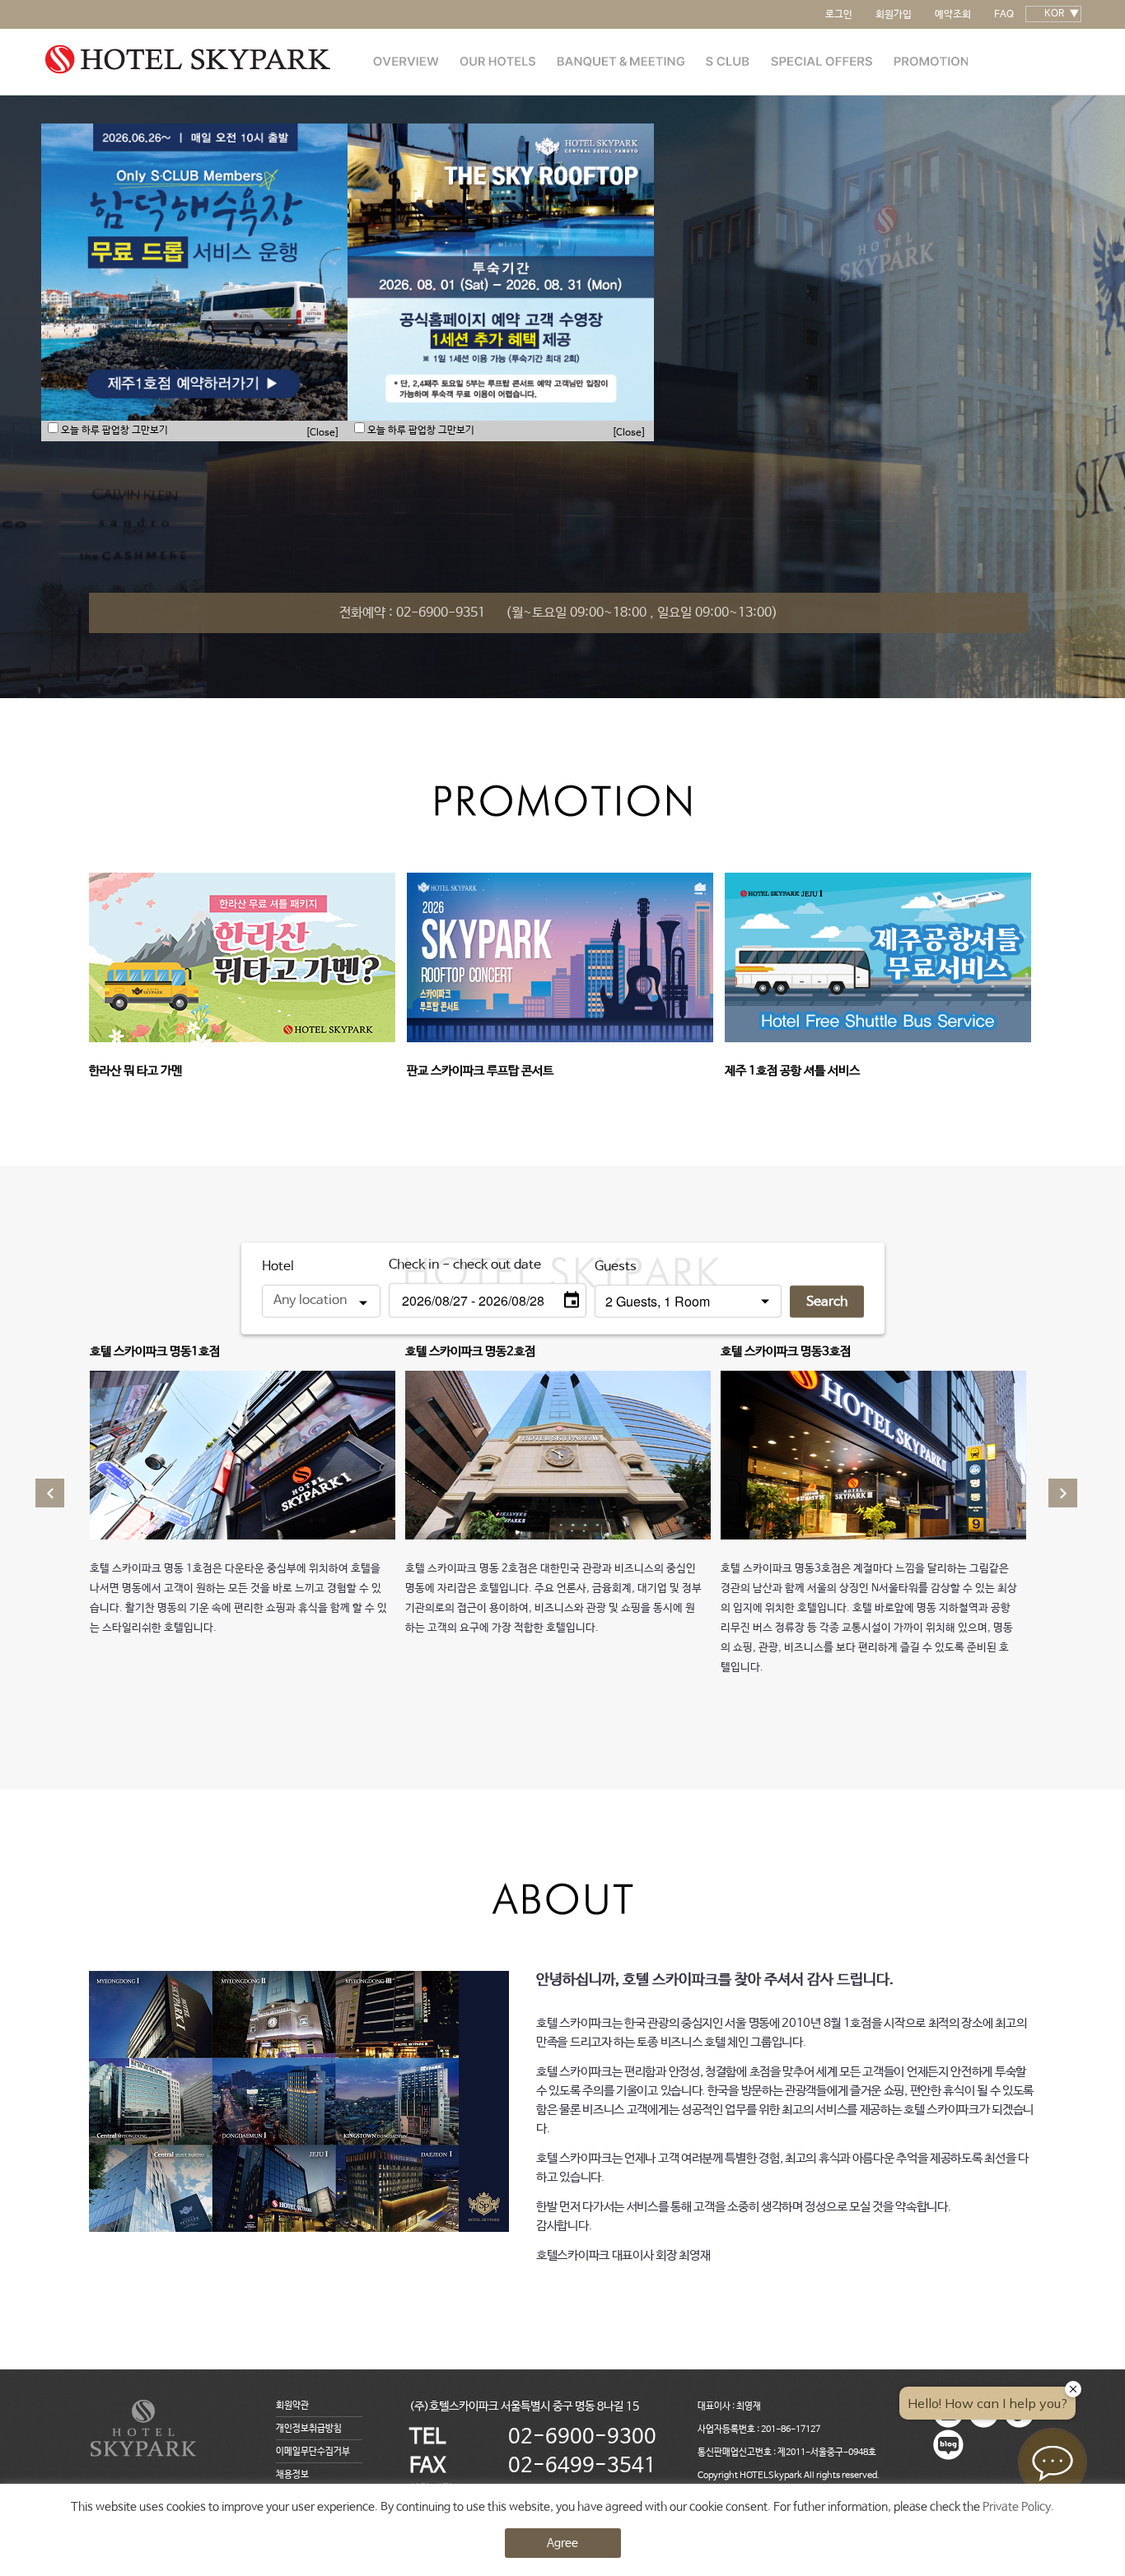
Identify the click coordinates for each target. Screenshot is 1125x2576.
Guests (616, 1266)
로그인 (839, 15)
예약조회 (953, 15)
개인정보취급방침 (309, 2429)
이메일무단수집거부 (313, 2452)
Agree (562, 2543)
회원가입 (894, 15)
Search (827, 1301)
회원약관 (292, 2406)
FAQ (1004, 15)
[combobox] (321, 1301)
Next (1024, 438)
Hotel (278, 1266)
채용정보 (292, 2475)
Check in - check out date (465, 1264)
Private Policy (1017, 2507)
